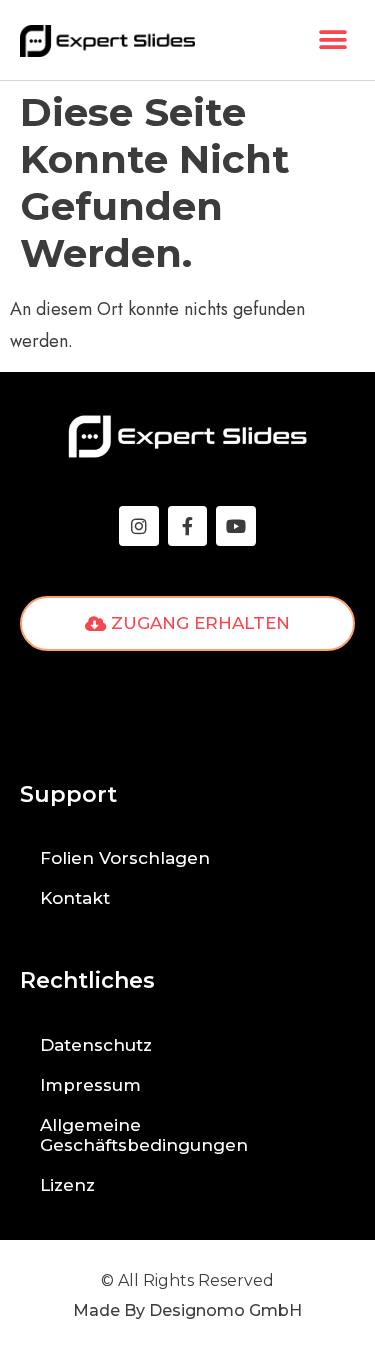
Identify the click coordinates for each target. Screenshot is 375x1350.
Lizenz (67, 1185)
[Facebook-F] (188, 526)
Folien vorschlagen (125, 858)
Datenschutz (96, 1045)
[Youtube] (236, 526)
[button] (332, 40)
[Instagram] (139, 526)
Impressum (90, 1085)
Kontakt (75, 898)
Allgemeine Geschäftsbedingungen (144, 1135)
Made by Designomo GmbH (187, 1310)
